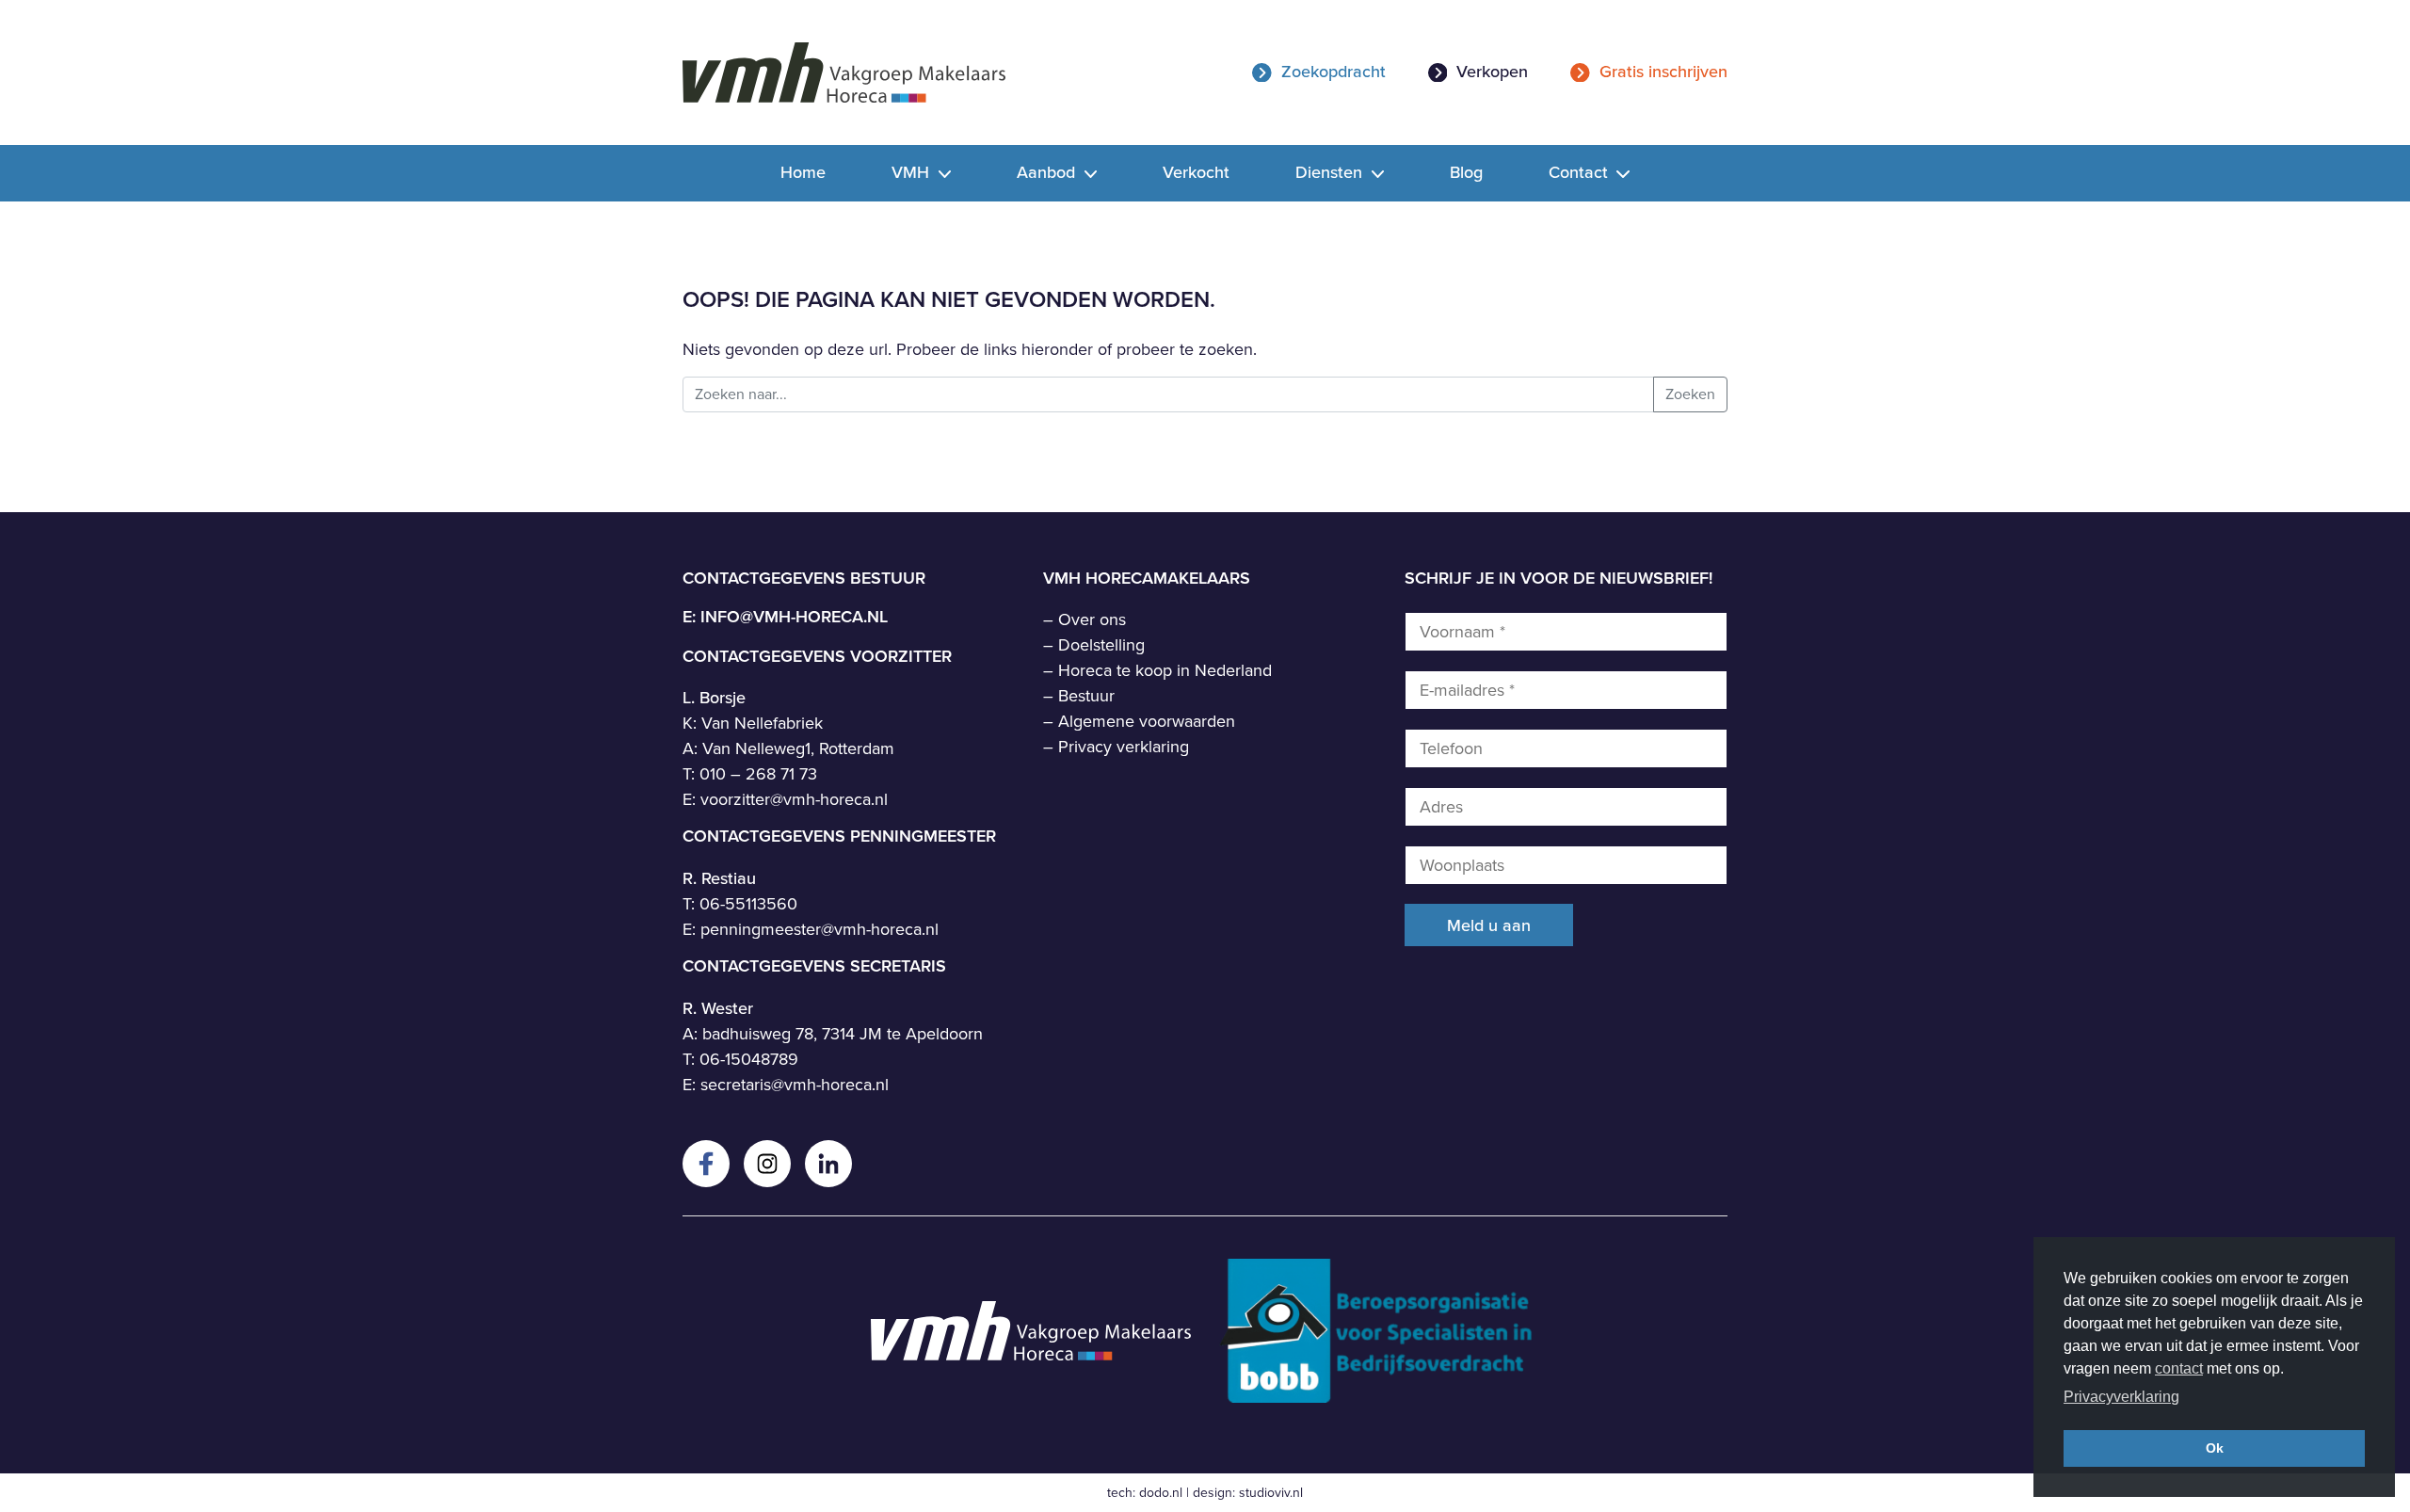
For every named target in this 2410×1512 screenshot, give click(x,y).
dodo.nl (1161, 1493)
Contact (1581, 172)
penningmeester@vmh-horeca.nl (819, 929)
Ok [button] (2215, 1448)
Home (803, 172)
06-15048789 (749, 1059)
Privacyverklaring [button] (2121, 1397)
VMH (913, 172)
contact (2179, 1368)
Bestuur (1086, 696)
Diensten (1331, 172)
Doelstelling (1101, 645)
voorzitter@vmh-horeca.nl (794, 799)
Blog (1466, 172)
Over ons (1092, 619)
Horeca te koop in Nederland (1165, 670)
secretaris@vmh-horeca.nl (795, 1085)
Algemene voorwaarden (1147, 721)
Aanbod (1048, 172)
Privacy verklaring (1124, 747)
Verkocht (1196, 172)
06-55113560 (748, 904)
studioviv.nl (1271, 1493)
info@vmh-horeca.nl (794, 617)
